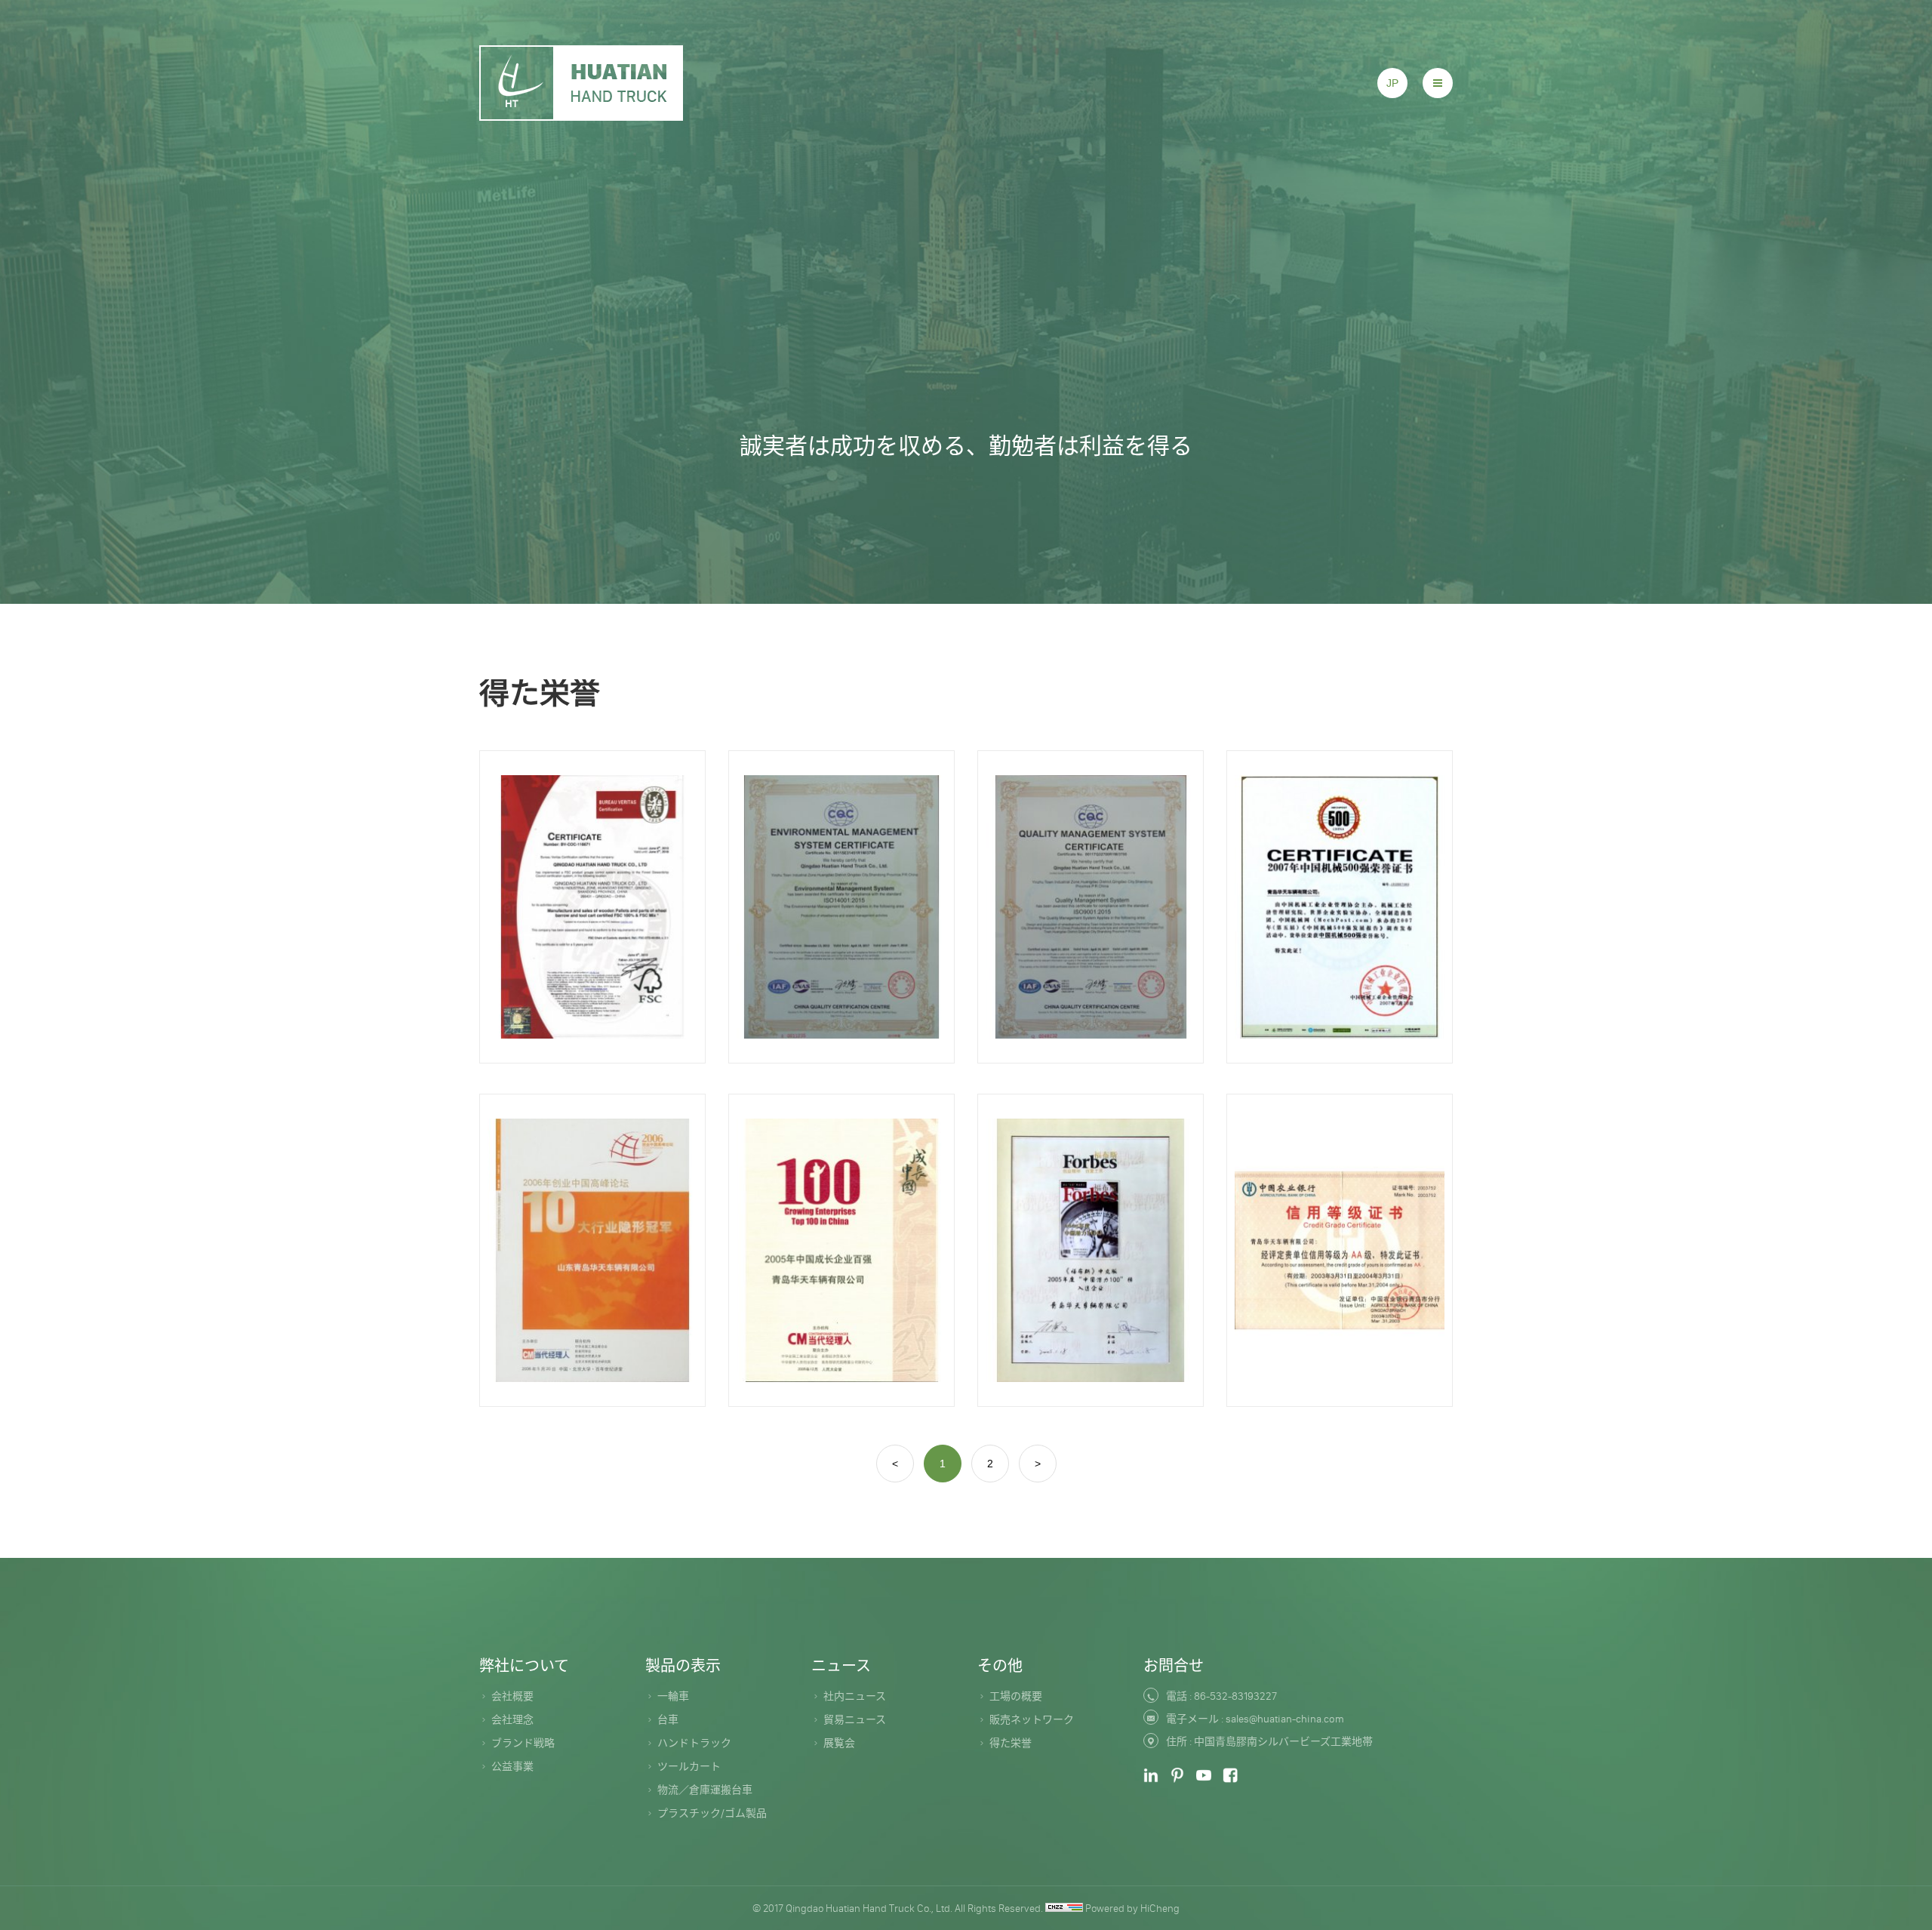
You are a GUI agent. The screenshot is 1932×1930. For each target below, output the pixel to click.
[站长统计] (1064, 1908)
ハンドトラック (694, 1743)
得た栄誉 (1011, 1743)
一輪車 (673, 1696)
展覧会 (839, 1743)
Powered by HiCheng (1132, 1908)
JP (1392, 83)
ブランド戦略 (523, 1743)
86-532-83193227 (1235, 1696)
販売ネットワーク (1032, 1719)
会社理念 (512, 1719)
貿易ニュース (855, 1719)
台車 (668, 1719)
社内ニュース (855, 1696)
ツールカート (689, 1766)
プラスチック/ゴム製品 (712, 1813)
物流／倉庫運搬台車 (705, 1790)
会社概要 (512, 1696)
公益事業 (512, 1766)
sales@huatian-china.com (1285, 1719)
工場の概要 (1016, 1696)
